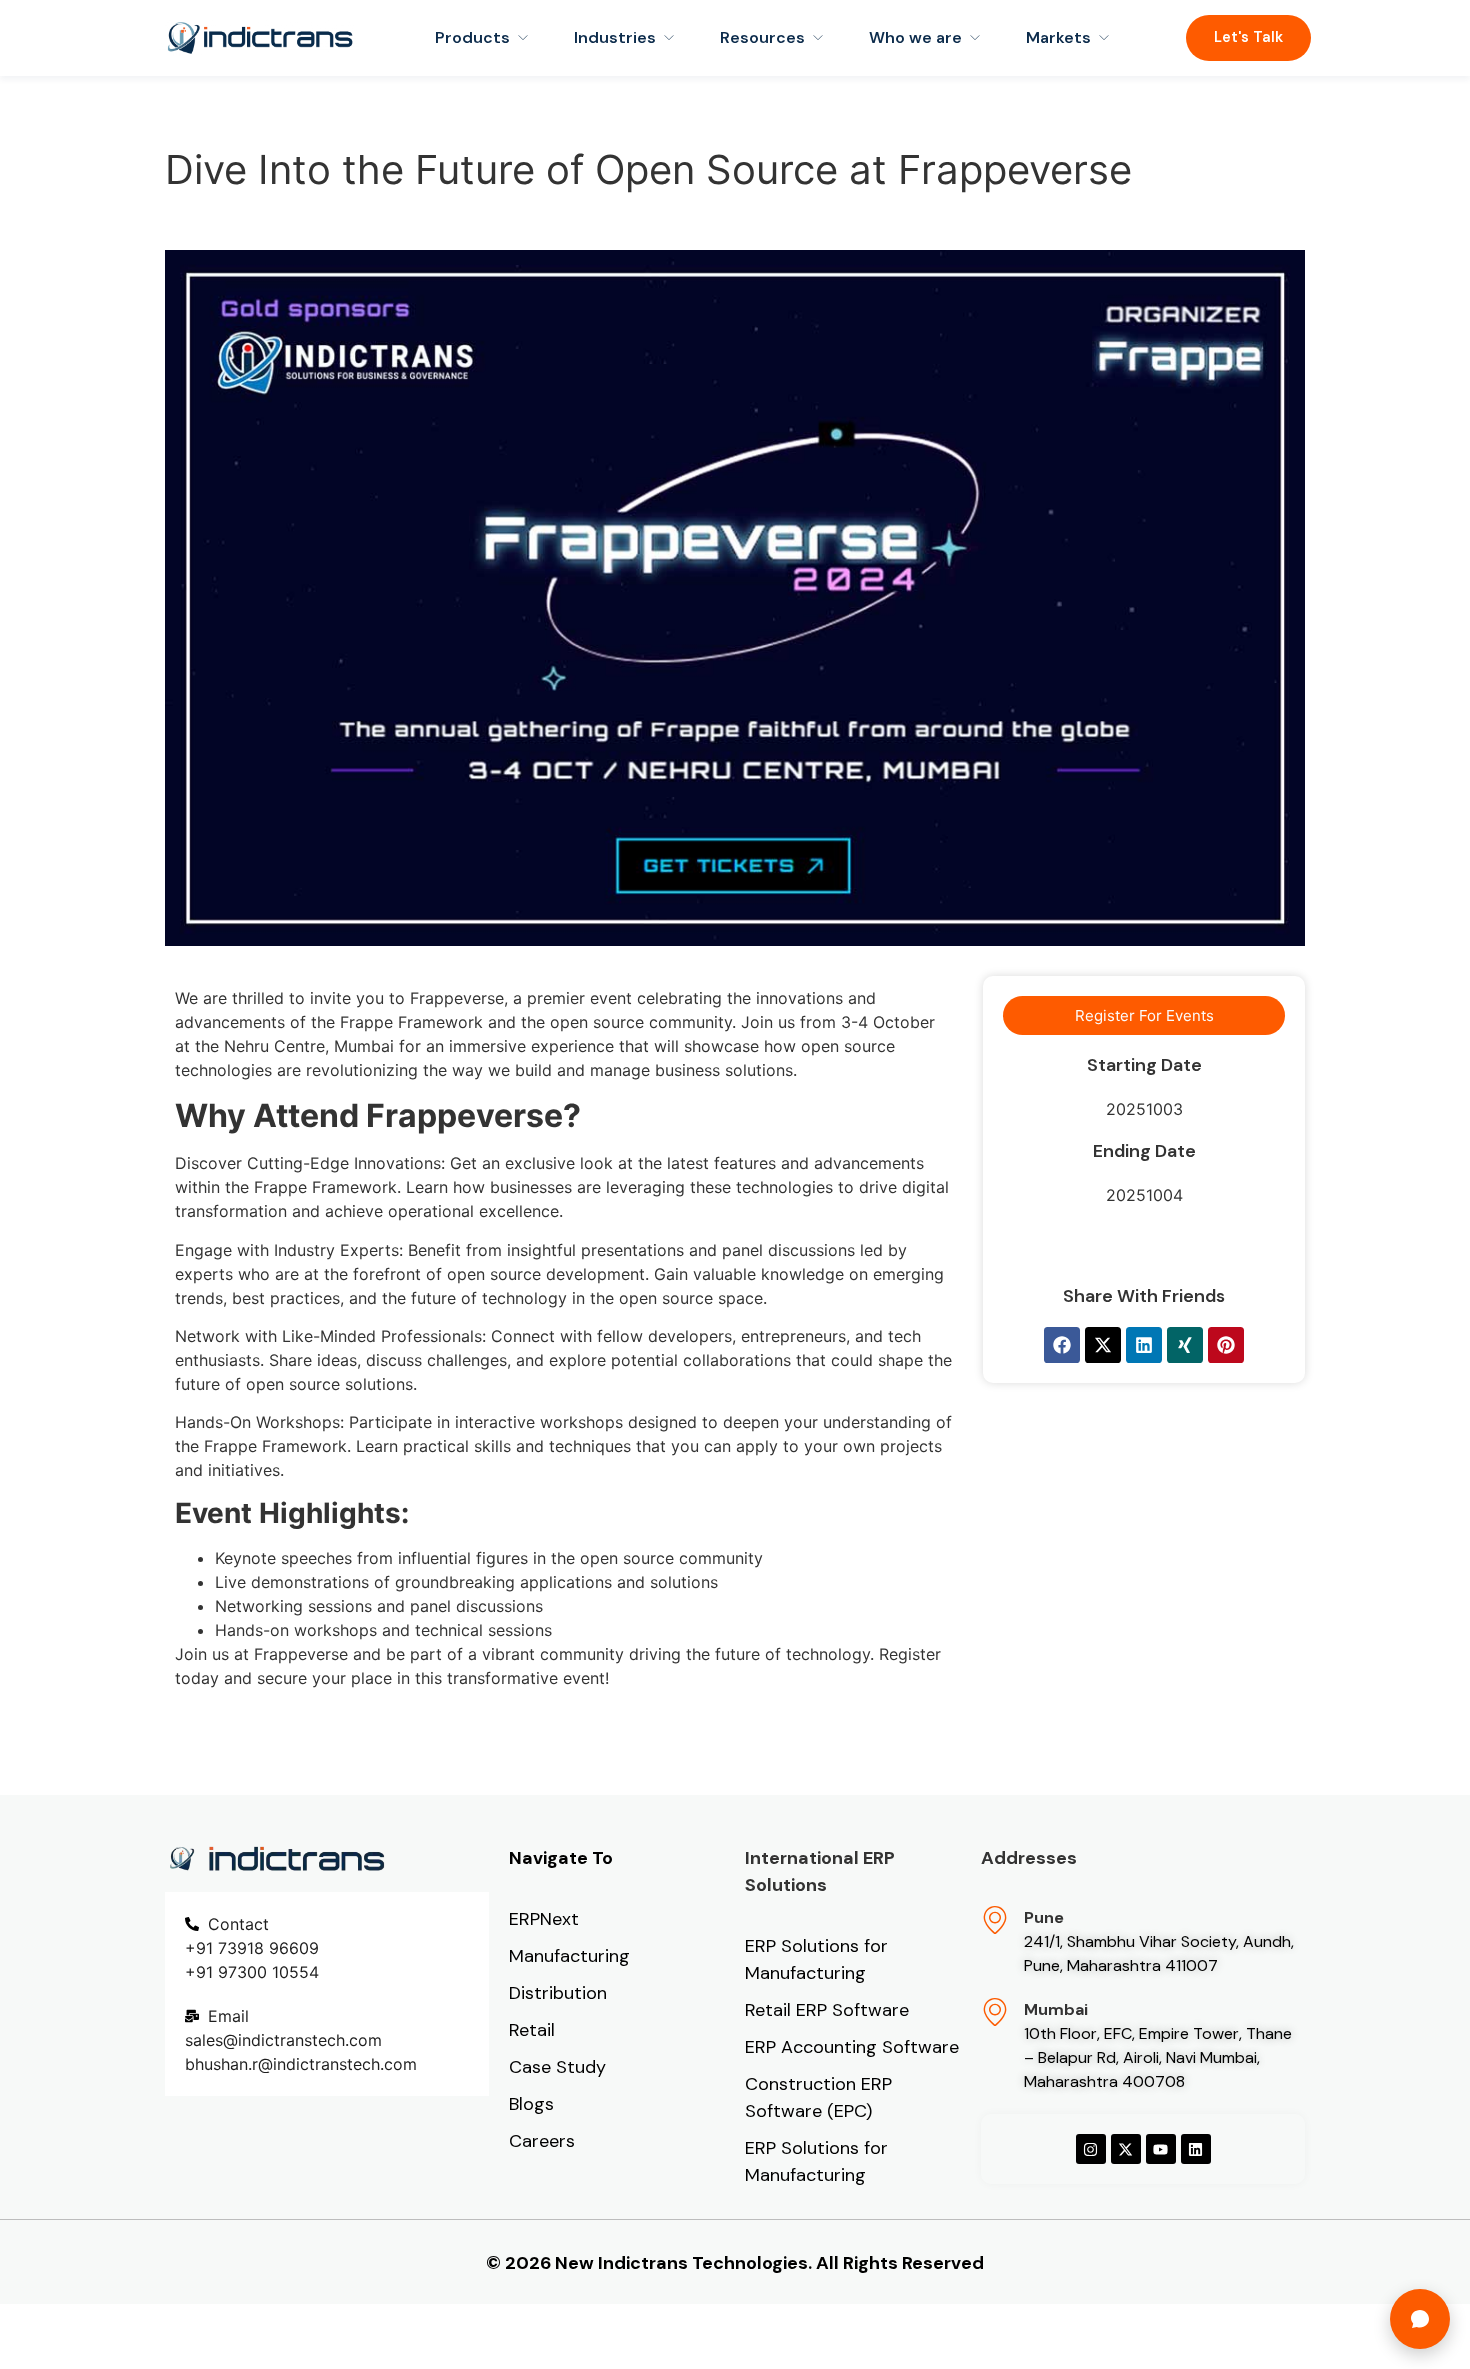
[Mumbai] (995, 2012)
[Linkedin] (1144, 1345)
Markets (1058, 37)
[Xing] (1185, 1345)
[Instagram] (1091, 2149)
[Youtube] (1161, 2149)
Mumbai (1056, 2009)
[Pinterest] (1226, 1345)
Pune (1044, 1917)
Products (472, 37)
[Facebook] (1062, 1345)
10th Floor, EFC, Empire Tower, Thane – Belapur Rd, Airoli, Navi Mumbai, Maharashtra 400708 (1158, 2057)
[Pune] (995, 1920)
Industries (615, 37)
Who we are (915, 37)
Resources (762, 37)
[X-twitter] (1103, 1345)
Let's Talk (1248, 37)
